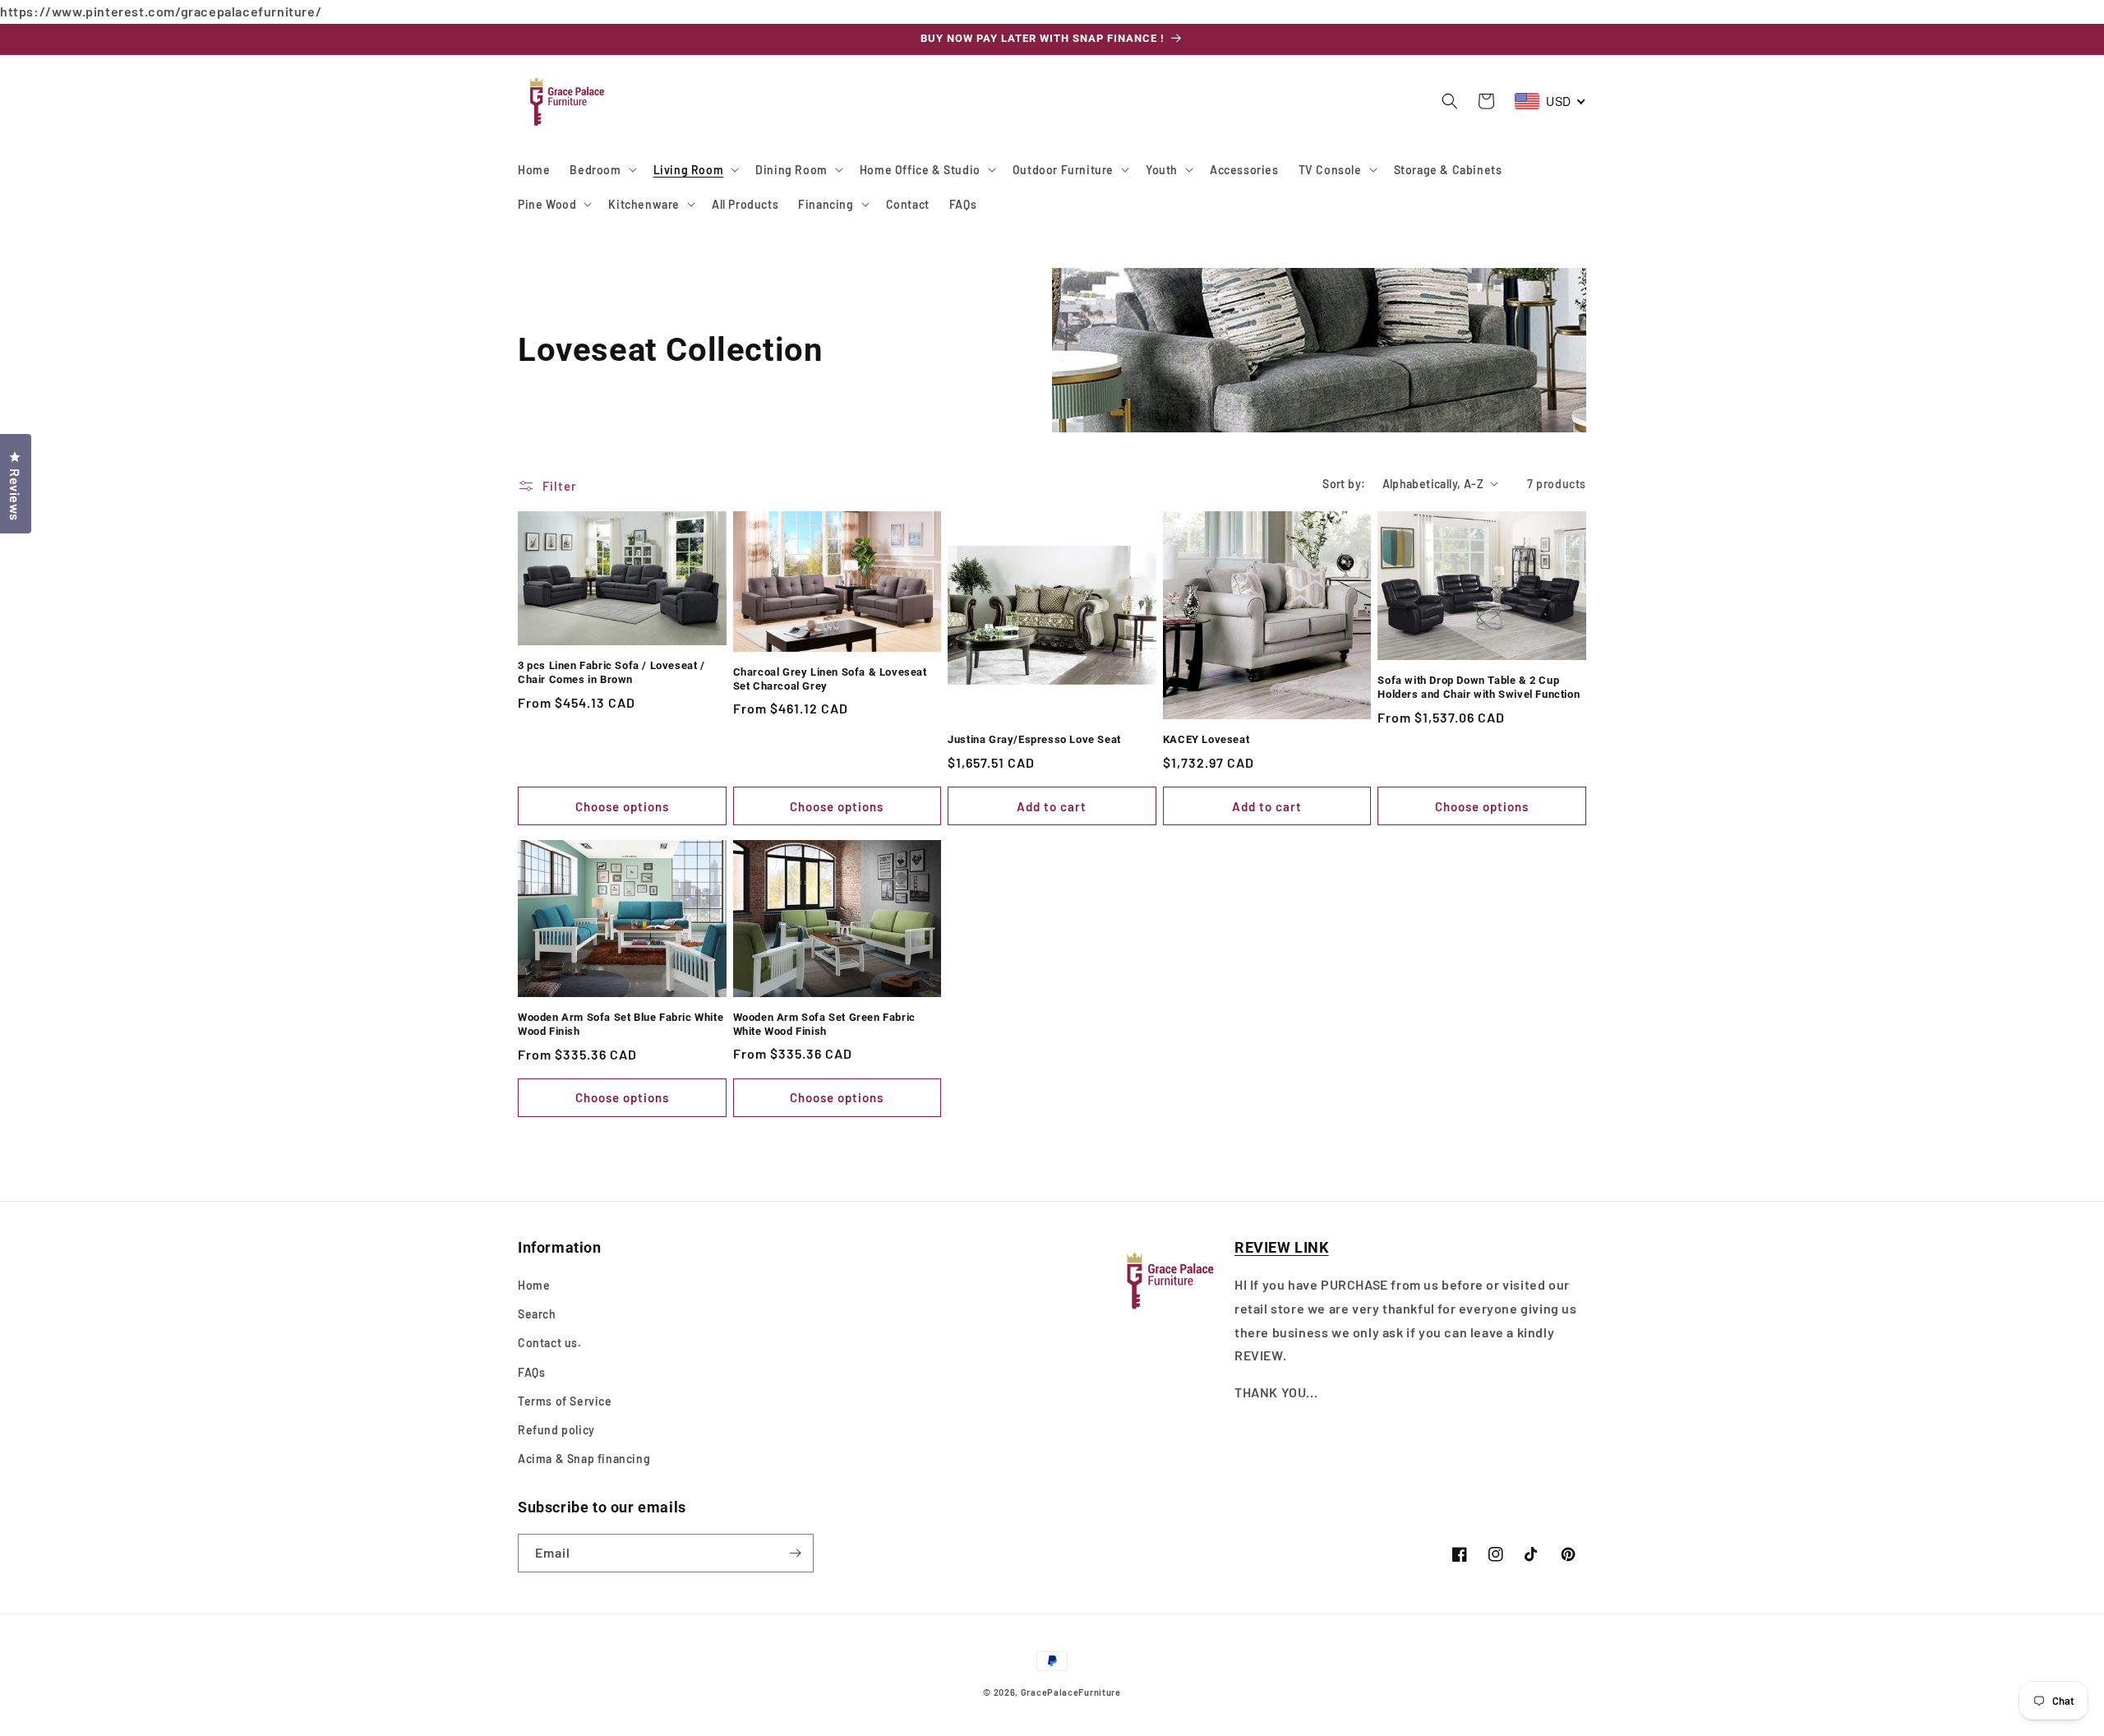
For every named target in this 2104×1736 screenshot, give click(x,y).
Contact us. (550, 1343)
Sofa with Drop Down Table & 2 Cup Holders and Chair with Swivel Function (1479, 687)
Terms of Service (565, 1401)
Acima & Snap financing (584, 1459)
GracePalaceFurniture (1071, 1692)
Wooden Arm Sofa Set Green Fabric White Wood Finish (824, 1024)
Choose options (622, 806)
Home (534, 1285)
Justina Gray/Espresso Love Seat (1034, 739)
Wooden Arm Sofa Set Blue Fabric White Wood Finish (621, 1024)
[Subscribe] (795, 1553)
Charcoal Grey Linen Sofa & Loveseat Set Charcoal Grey (830, 679)
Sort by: (1344, 484)
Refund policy (556, 1430)
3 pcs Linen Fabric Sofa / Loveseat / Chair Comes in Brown (611, 672)
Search (537, 1314)
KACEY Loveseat (1206, 739)
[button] (601, 169)
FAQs (531, 1372)
